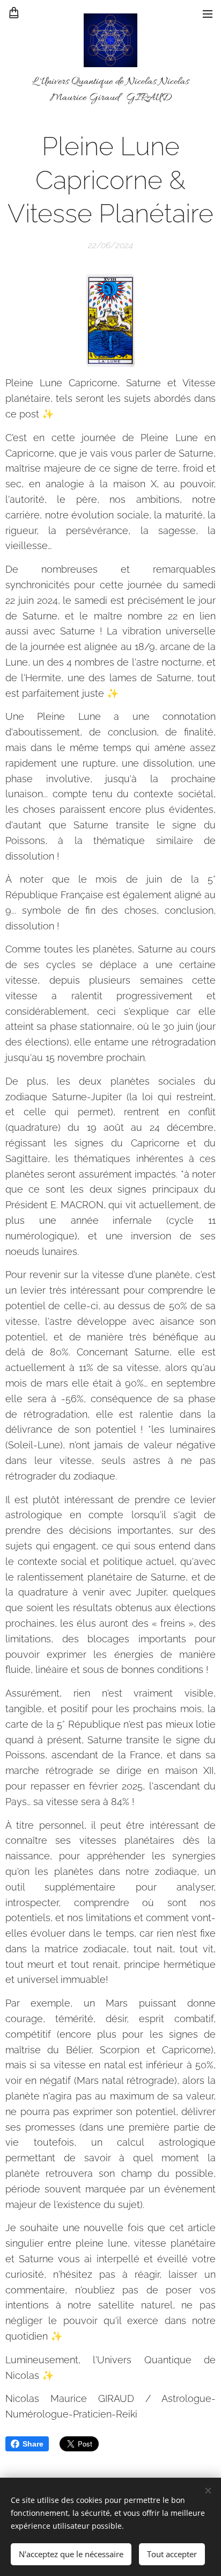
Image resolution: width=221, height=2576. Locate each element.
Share (33, 2444)
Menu (208, 13)
